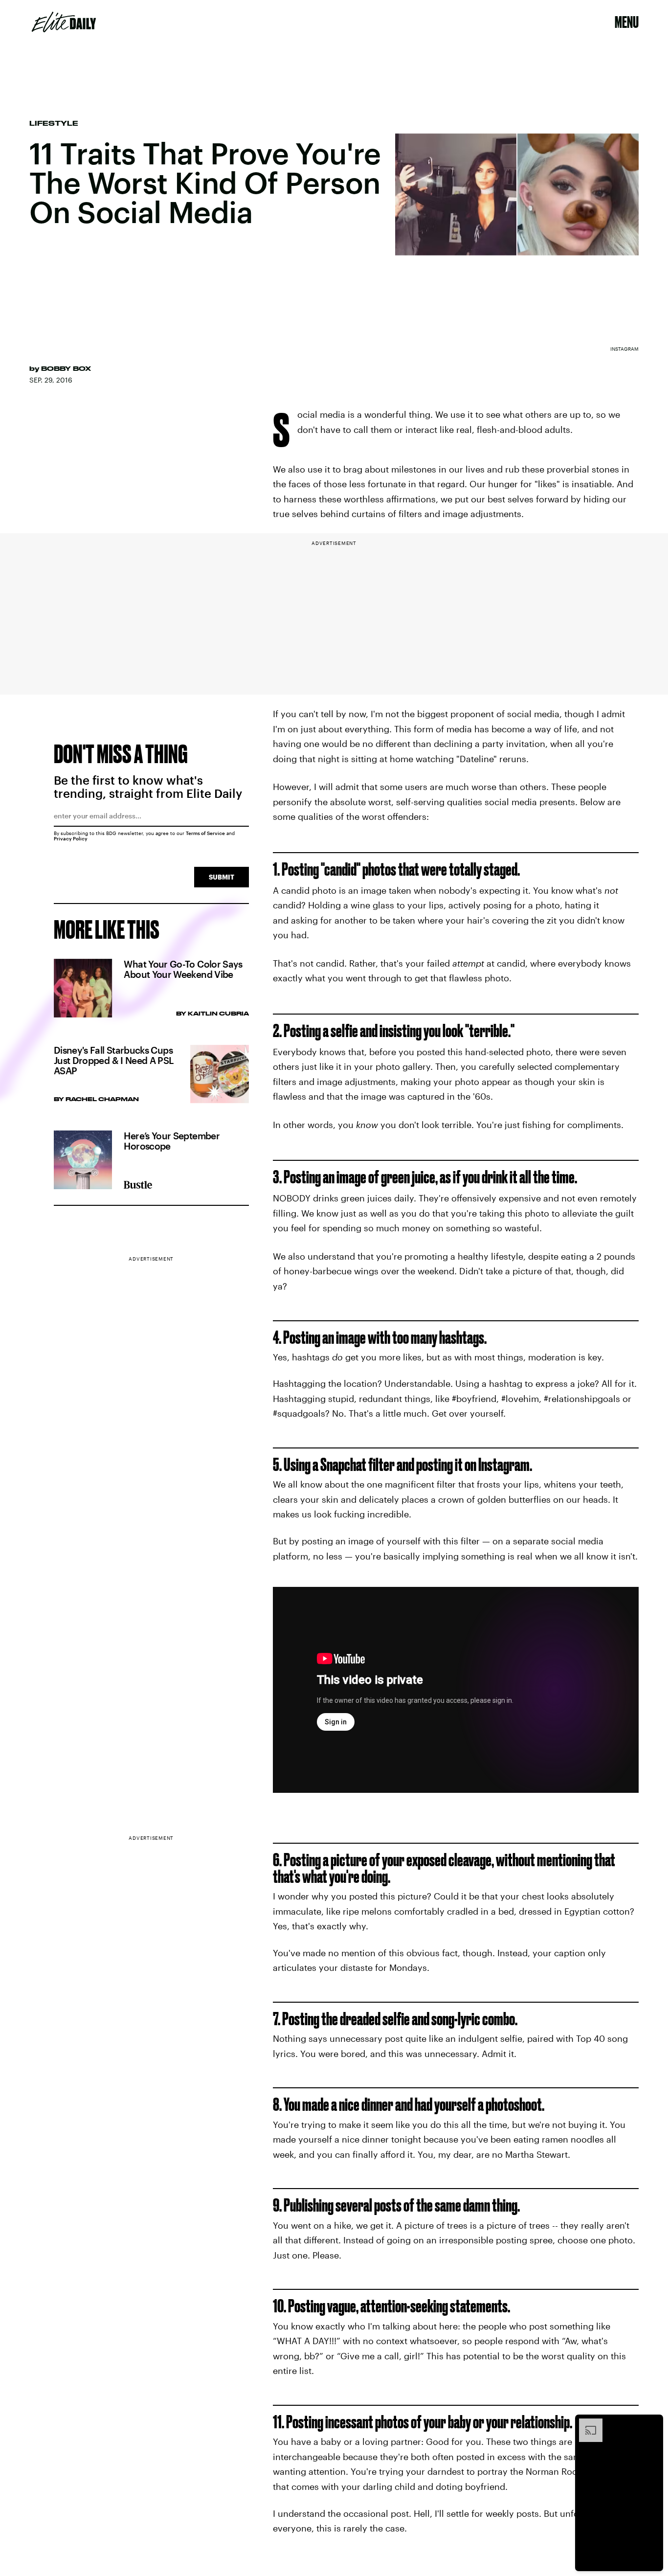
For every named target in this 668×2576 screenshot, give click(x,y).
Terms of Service (205, 833)
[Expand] (586, 2423)
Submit (222, 877)
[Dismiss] (652, 2423)
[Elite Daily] (64, 22)
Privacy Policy (71, 838)
